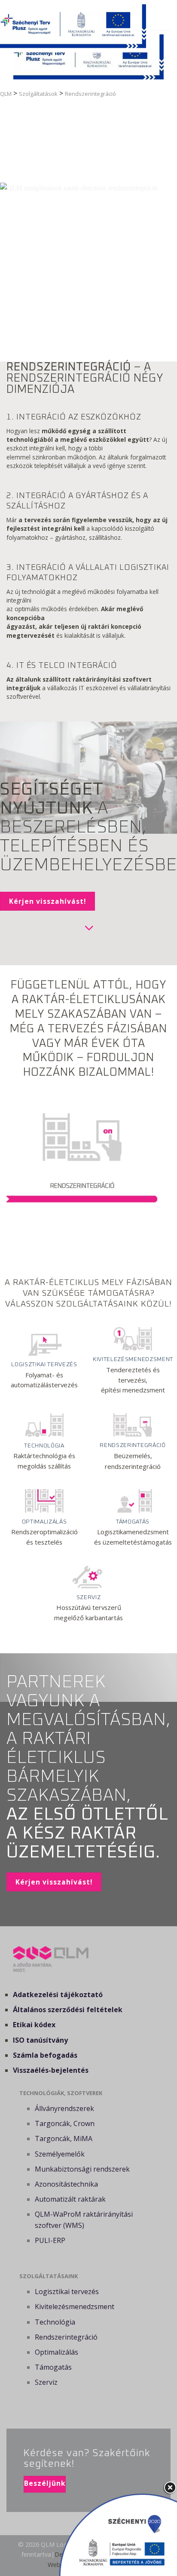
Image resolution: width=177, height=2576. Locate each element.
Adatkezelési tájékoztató (58, 1995)
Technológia (55, 2322)
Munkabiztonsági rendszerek (82, 2169)
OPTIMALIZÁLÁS (44, 1522)
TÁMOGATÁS (133, 1522)
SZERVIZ (89, 1597)
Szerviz (46, 2382)
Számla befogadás (45, 2055)
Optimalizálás (56, 2352)
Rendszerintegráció (66, 2337)
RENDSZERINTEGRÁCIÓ (133, 1445)
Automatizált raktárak (70, 2199)
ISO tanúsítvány (40, 2040)
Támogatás (53, 2367)
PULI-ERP (50, 2240)
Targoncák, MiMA (64, 2139)
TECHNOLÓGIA (44, 1446)
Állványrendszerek (64, 2108)
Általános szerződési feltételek (68, 2010)
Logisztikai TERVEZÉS (44, 1364)
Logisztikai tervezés (67, 2291)
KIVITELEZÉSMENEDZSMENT (133, 1359)
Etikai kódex (34, 2025)
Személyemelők (60, 2154)
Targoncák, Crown (65, 2123)
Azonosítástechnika (66, 2184)
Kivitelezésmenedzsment (75, 2307)
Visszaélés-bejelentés (51, 2070)
